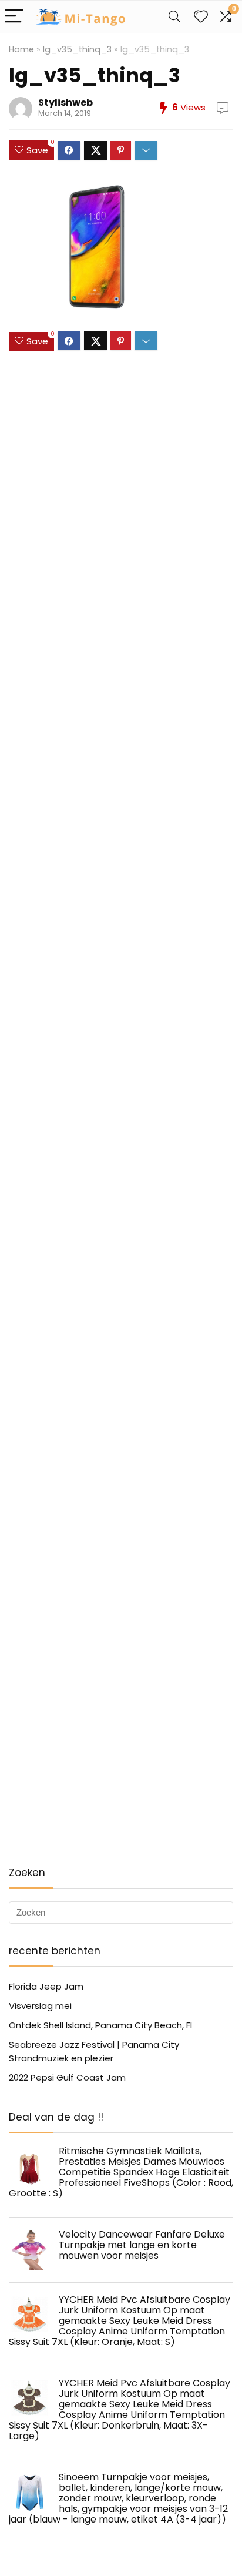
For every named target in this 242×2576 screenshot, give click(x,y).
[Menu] (14, 17)
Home (21, 49)
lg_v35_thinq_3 (77, 49)
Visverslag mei (40, 2006)
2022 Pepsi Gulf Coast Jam (67, 2077)
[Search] (174, 17)
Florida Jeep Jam (46, 1986)
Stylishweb (65, 103)
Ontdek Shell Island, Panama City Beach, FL (101, 2025)
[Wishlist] (201, 17)
